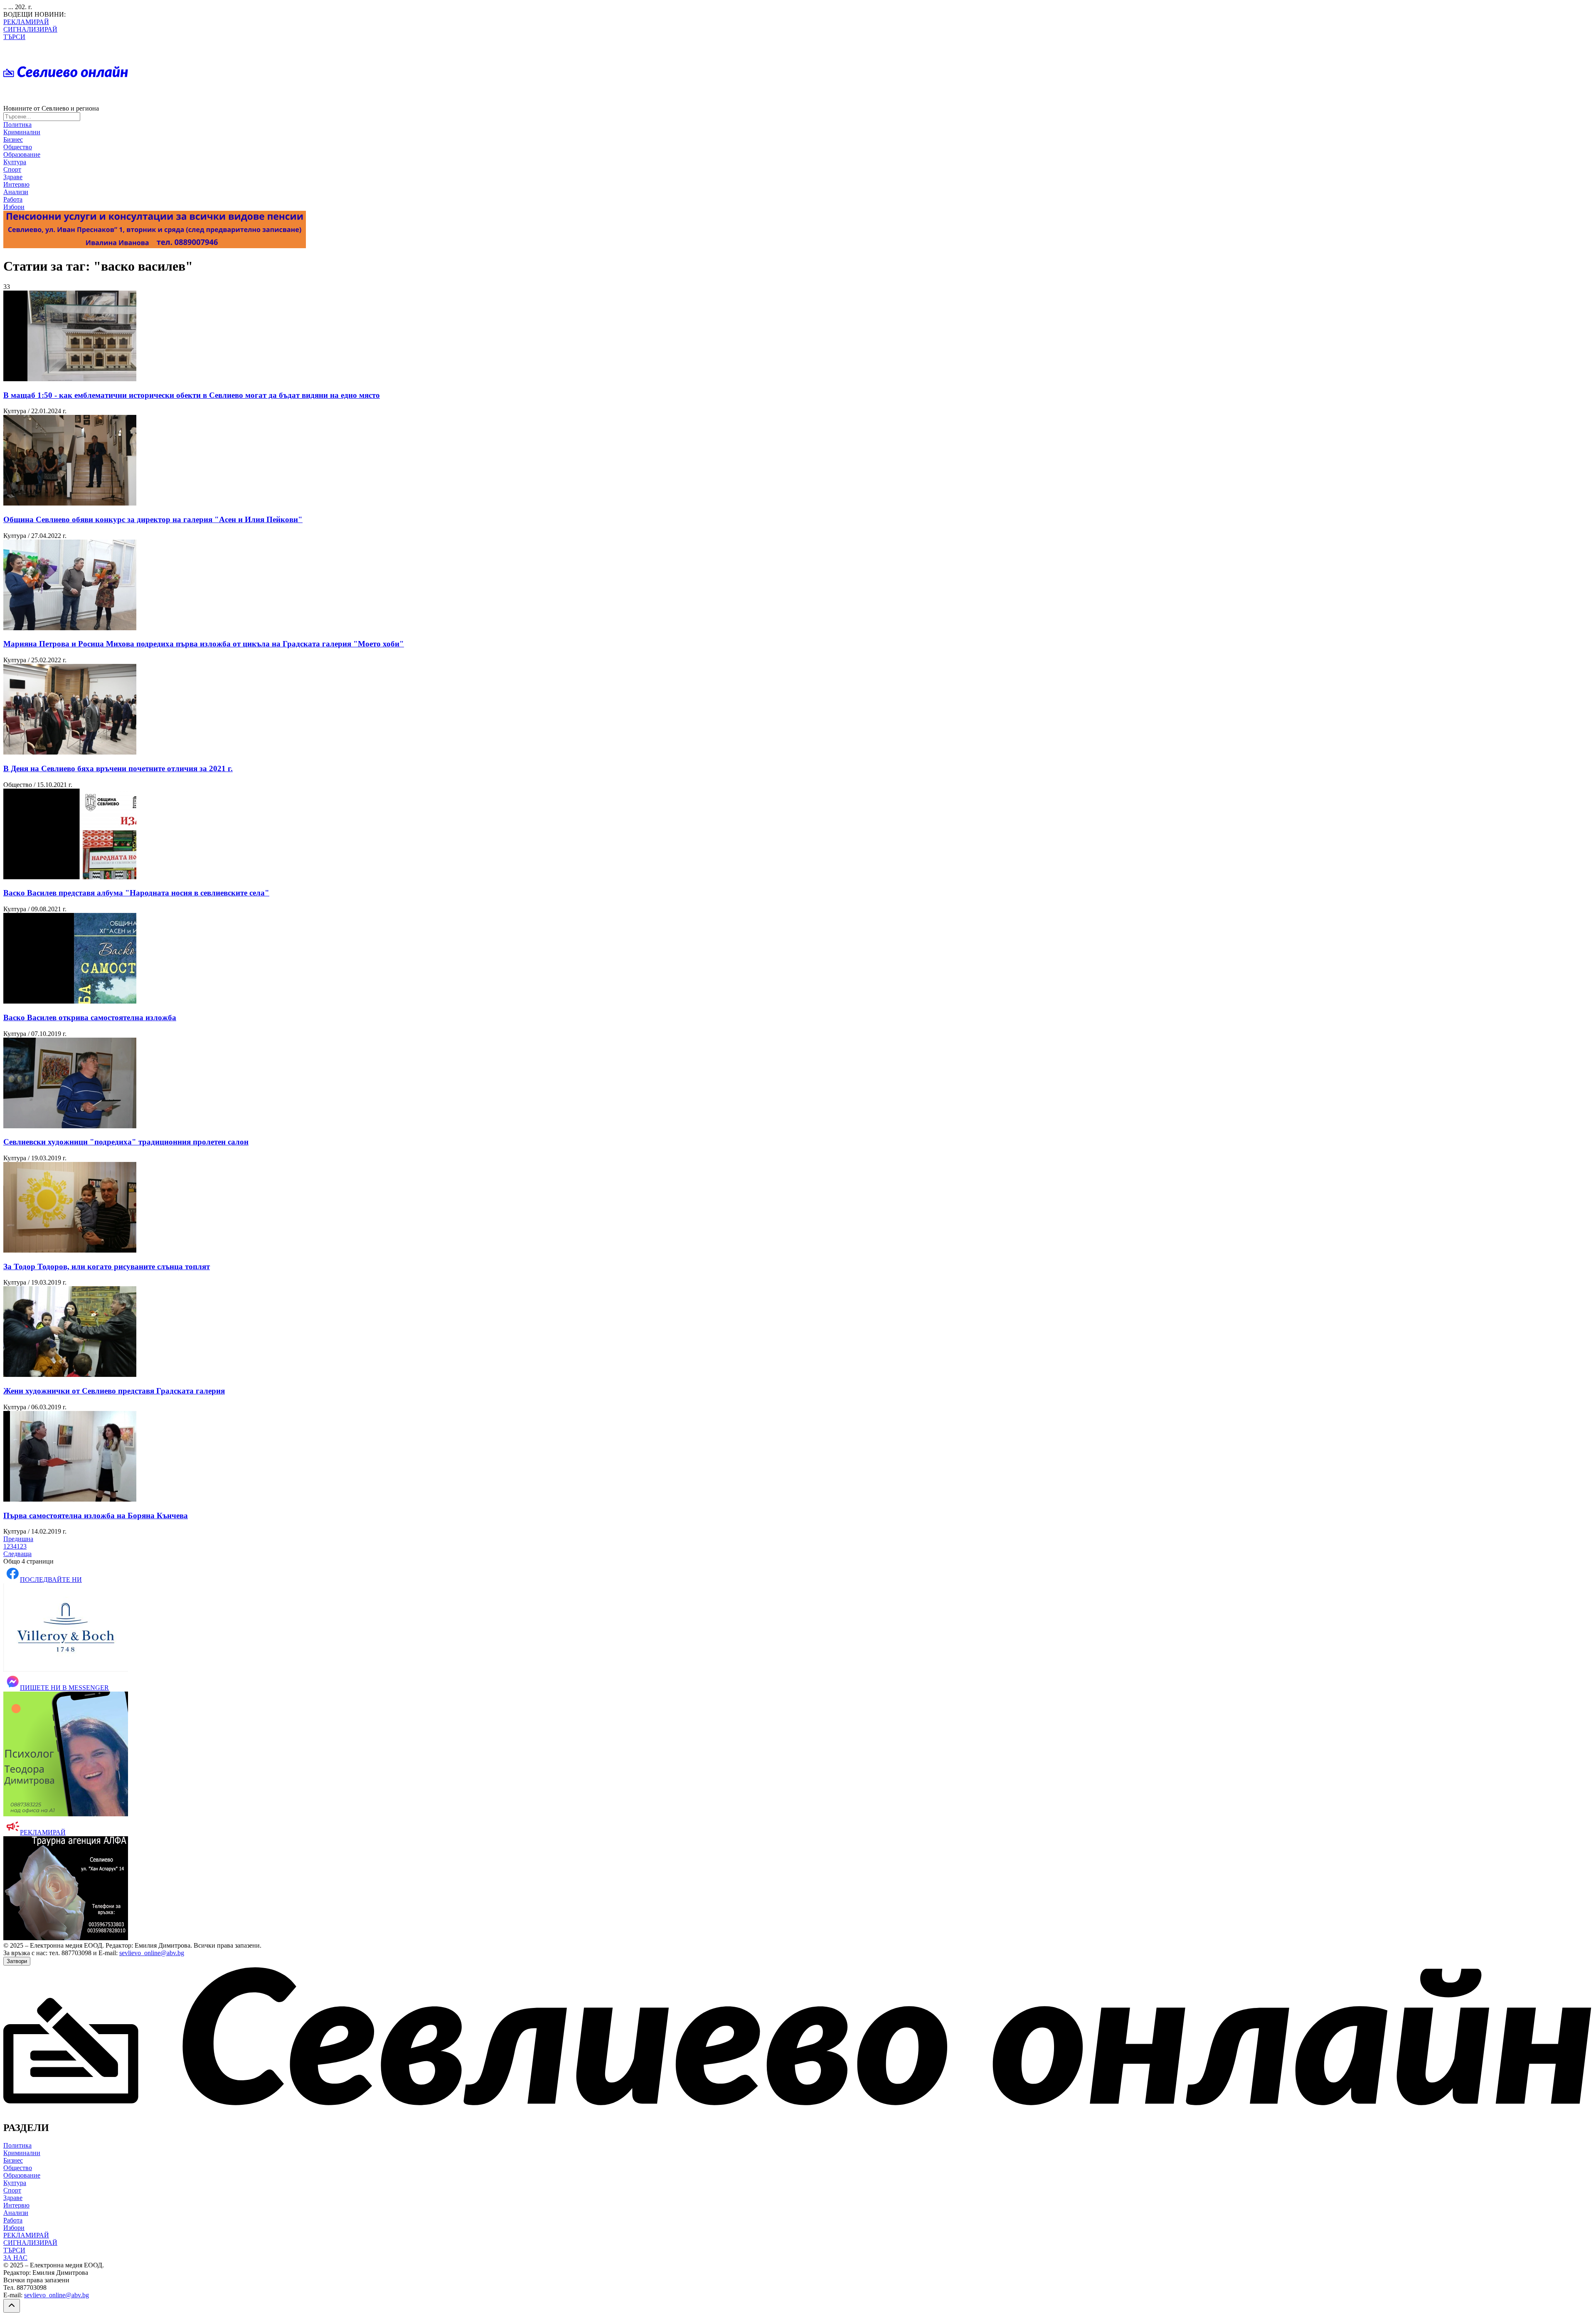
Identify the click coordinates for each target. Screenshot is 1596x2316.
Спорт (12, 169)
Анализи (16, 192)
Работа (13, 199)
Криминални (22, 132)
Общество (18, 147)
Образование (22, 154)
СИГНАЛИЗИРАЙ (30, 29)
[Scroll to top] (12, 2306)
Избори (14, 207)
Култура (15, 162)
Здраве (13, 177)
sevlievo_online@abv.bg (152, 1953)
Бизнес (13, 139)
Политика (17, 125)
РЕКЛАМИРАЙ (26, 22)
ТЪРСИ (14, 37)
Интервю (16, 184)
